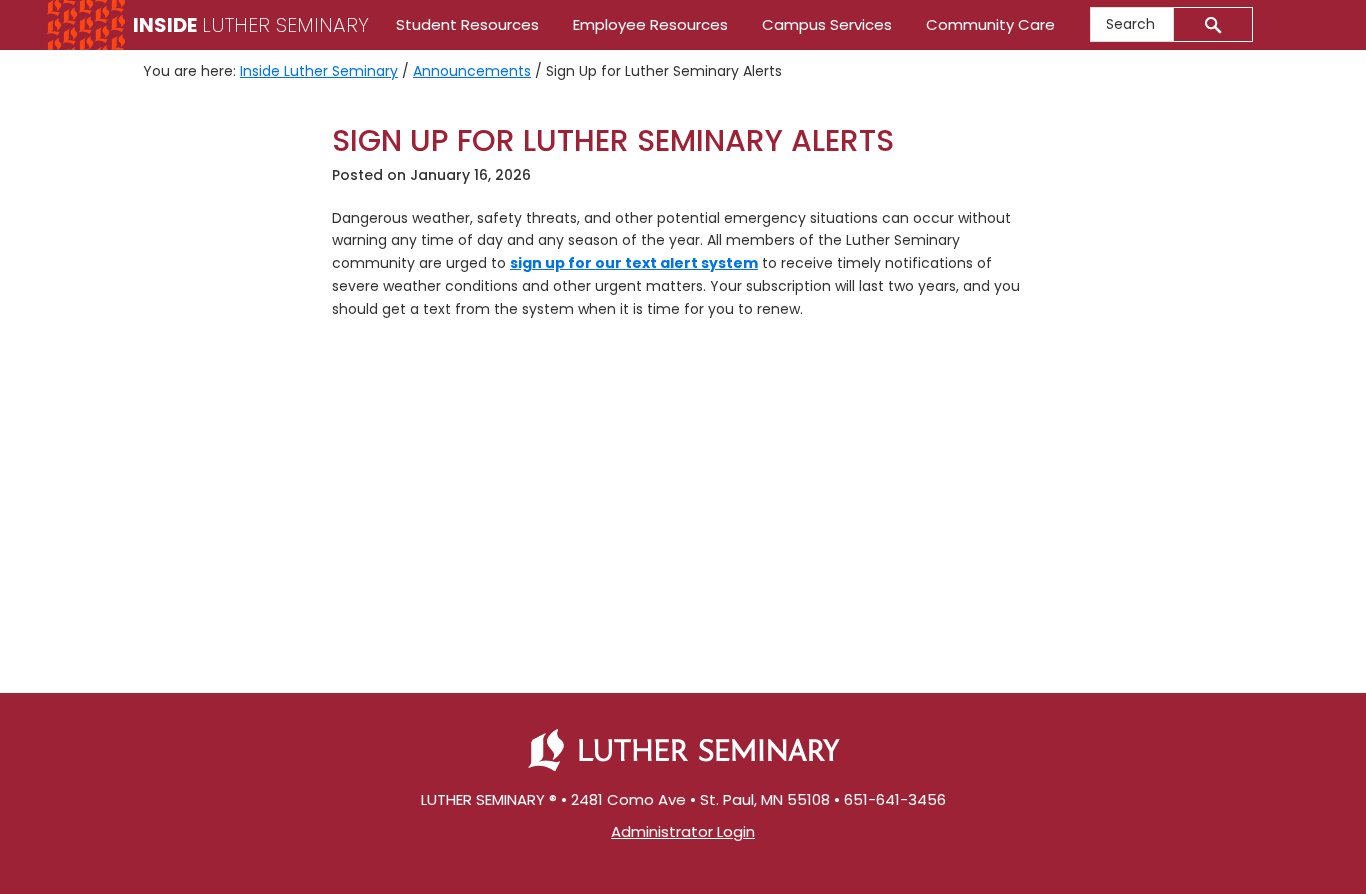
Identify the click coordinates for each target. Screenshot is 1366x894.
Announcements (472, 71)
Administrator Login (683, 831)
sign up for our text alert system (634, 263)
